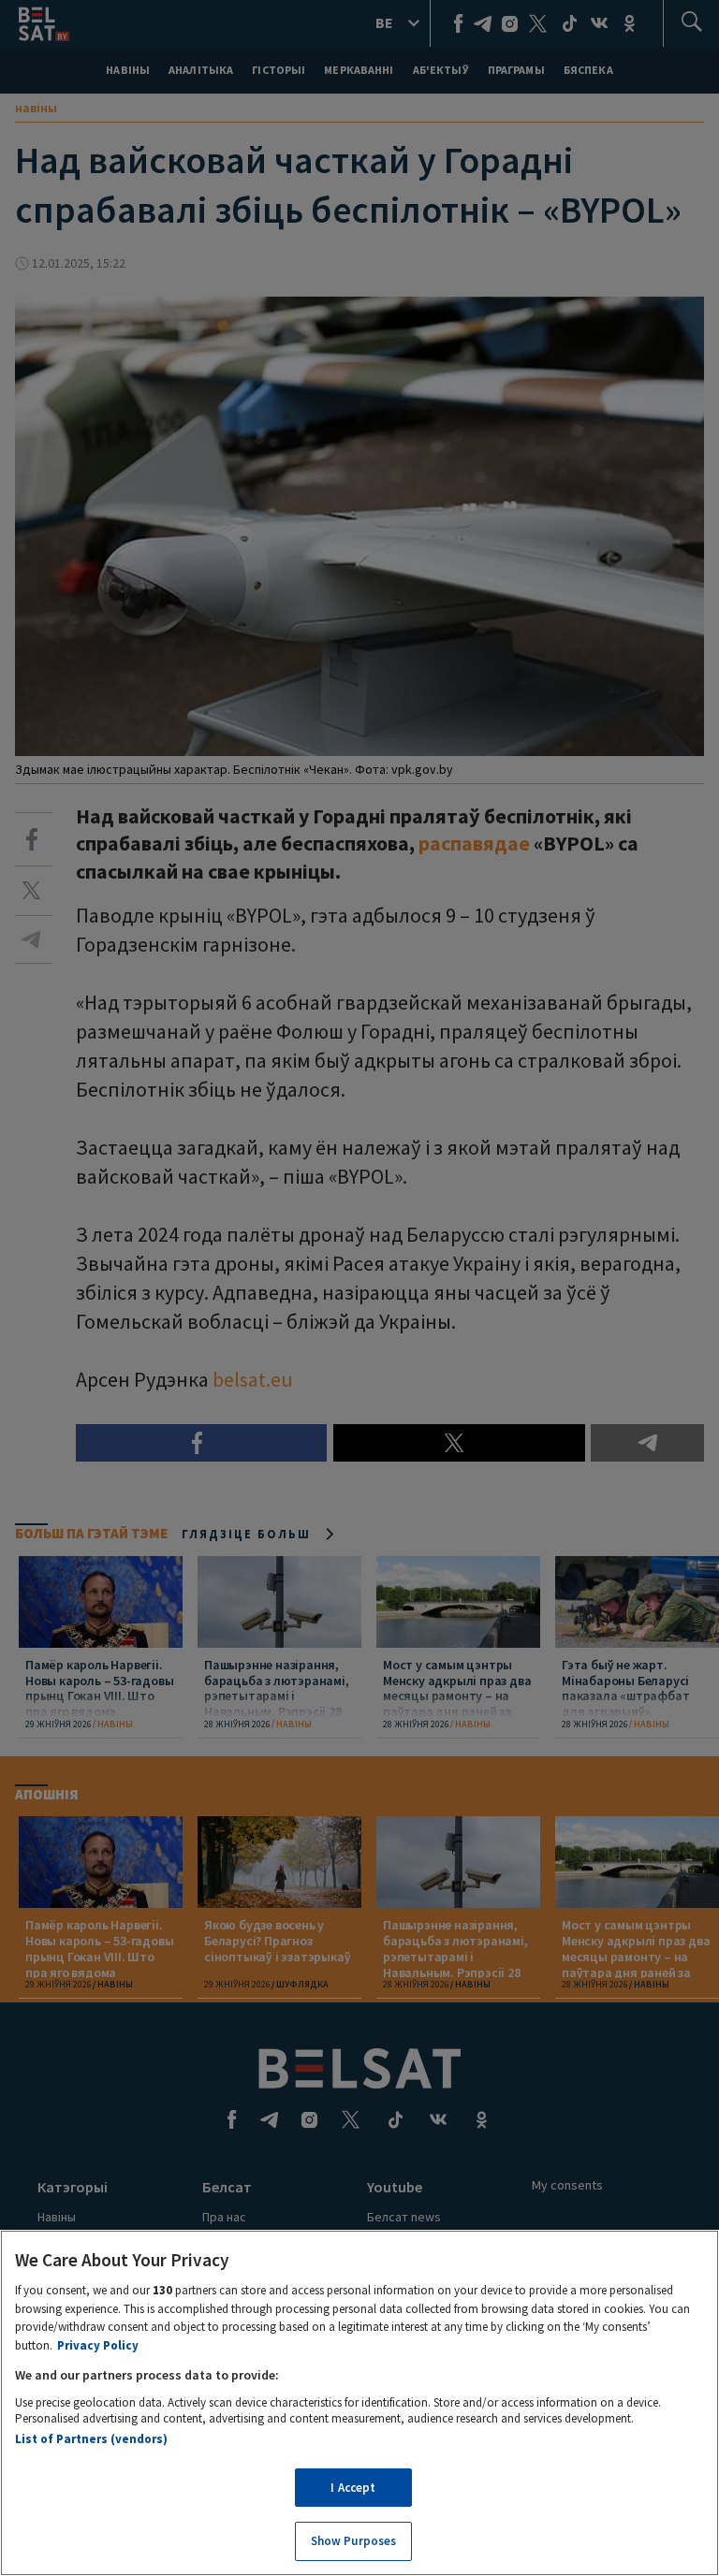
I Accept (353, 2488)
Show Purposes (354, 2541)
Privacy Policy (98, 2345)
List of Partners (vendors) (91, 2439)
